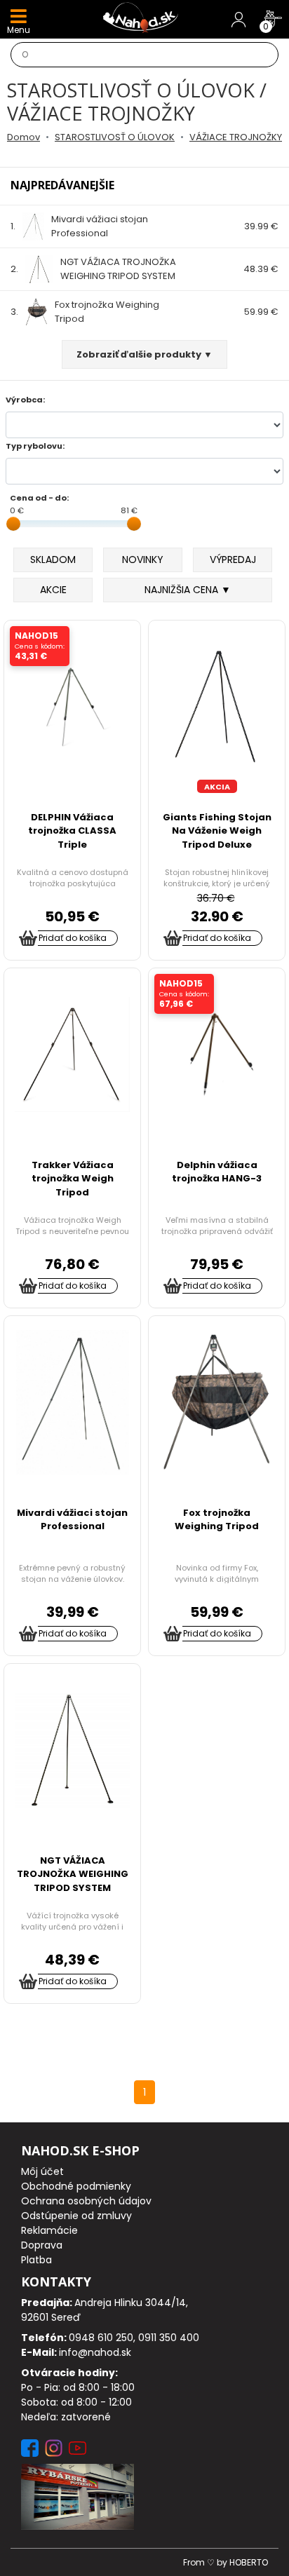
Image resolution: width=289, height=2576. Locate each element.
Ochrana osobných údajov (86, 2201)
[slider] (13, 524)
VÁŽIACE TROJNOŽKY (236, 137)
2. (93, 269)
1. (79, 226)
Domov (23, 137)
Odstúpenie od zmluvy (76, 2216)
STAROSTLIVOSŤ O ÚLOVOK (115, 137)
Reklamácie (49, 2230)
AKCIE (53, 590)
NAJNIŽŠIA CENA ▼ (188, 590)
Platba (36, 2260)
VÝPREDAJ (233, 560)
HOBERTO (249, 2562)
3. (85, 312)
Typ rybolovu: (35, 446)
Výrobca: (25, 400)
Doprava (42, 2245)
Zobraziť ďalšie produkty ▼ (144, 354)
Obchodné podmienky (76, 2186)
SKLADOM (53, 560)
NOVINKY (143, 560)
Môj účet (42, 2171)
